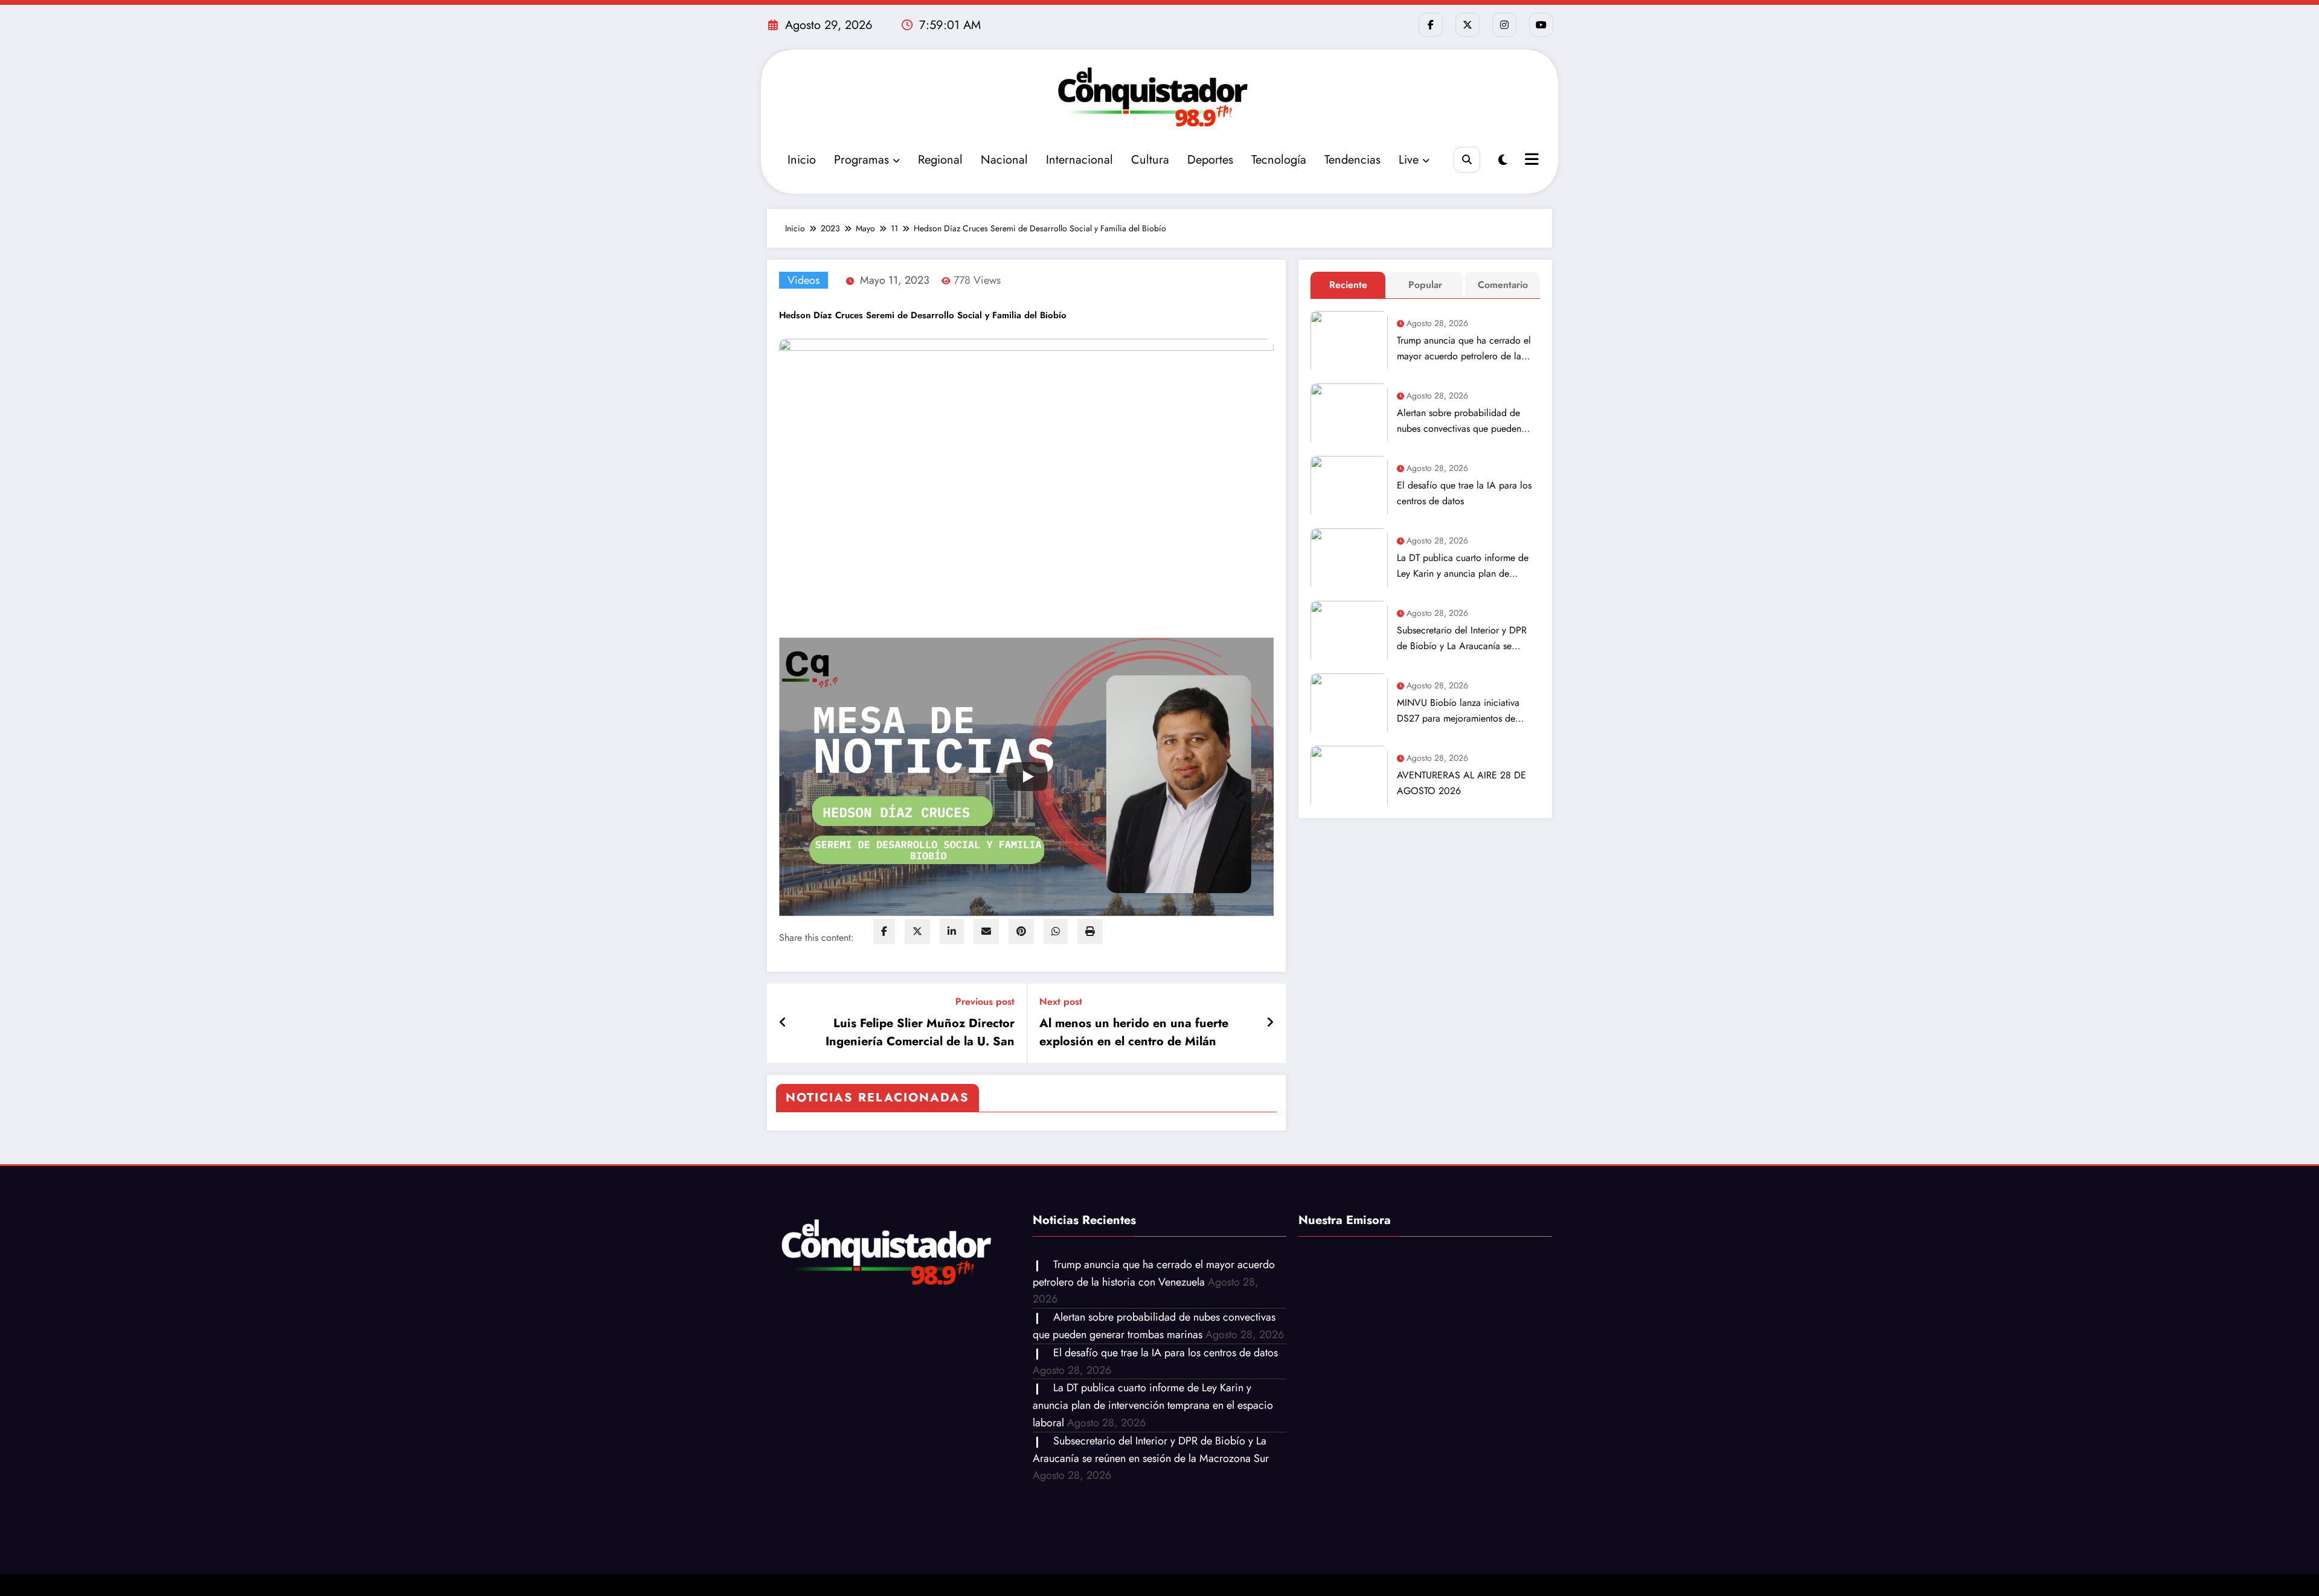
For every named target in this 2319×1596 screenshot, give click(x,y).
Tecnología (1279, 160)
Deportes (1210, 160)
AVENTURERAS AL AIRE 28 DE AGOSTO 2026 (1461, 783)
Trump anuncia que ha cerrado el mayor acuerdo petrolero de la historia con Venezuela (1464, 349)
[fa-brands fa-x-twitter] (1467, 25)
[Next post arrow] (1270, 1023)
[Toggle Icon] (1530, 161)
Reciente (1348, 285)
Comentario (1503, 285)
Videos (803, 280)
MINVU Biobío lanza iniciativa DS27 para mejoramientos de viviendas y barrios (1458, 711)
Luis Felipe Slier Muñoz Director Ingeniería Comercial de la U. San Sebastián (920, 1033)
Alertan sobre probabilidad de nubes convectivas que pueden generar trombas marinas (1459, 421)
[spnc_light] (1503, 160)
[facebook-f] (1431, 25)
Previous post (985, 1002)
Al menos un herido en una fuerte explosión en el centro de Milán (1134, 1032)
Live (1409, 160)
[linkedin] (952, 931)
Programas (861, 160)
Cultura (1150, 160)
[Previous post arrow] (783, 1023)
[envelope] (986, 931)
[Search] (1467, 160)
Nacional (1004, 160)
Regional (940, 160)
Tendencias (1352, 160)
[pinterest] (1021, 931)
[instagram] (1504, 25)
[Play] (1027, 777)
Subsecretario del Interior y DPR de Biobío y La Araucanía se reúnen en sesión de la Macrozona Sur (1467, 639)
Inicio (802, 160)
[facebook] (884, 931)
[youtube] (1541, 25)
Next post (1061, 1002)
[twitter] (917, 931)
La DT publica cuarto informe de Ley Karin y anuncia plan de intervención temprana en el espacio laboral (1463, 566)
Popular (1425, 285)
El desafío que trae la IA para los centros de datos (1464, 493)
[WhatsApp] (1056, 931)
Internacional (1079, 160)
